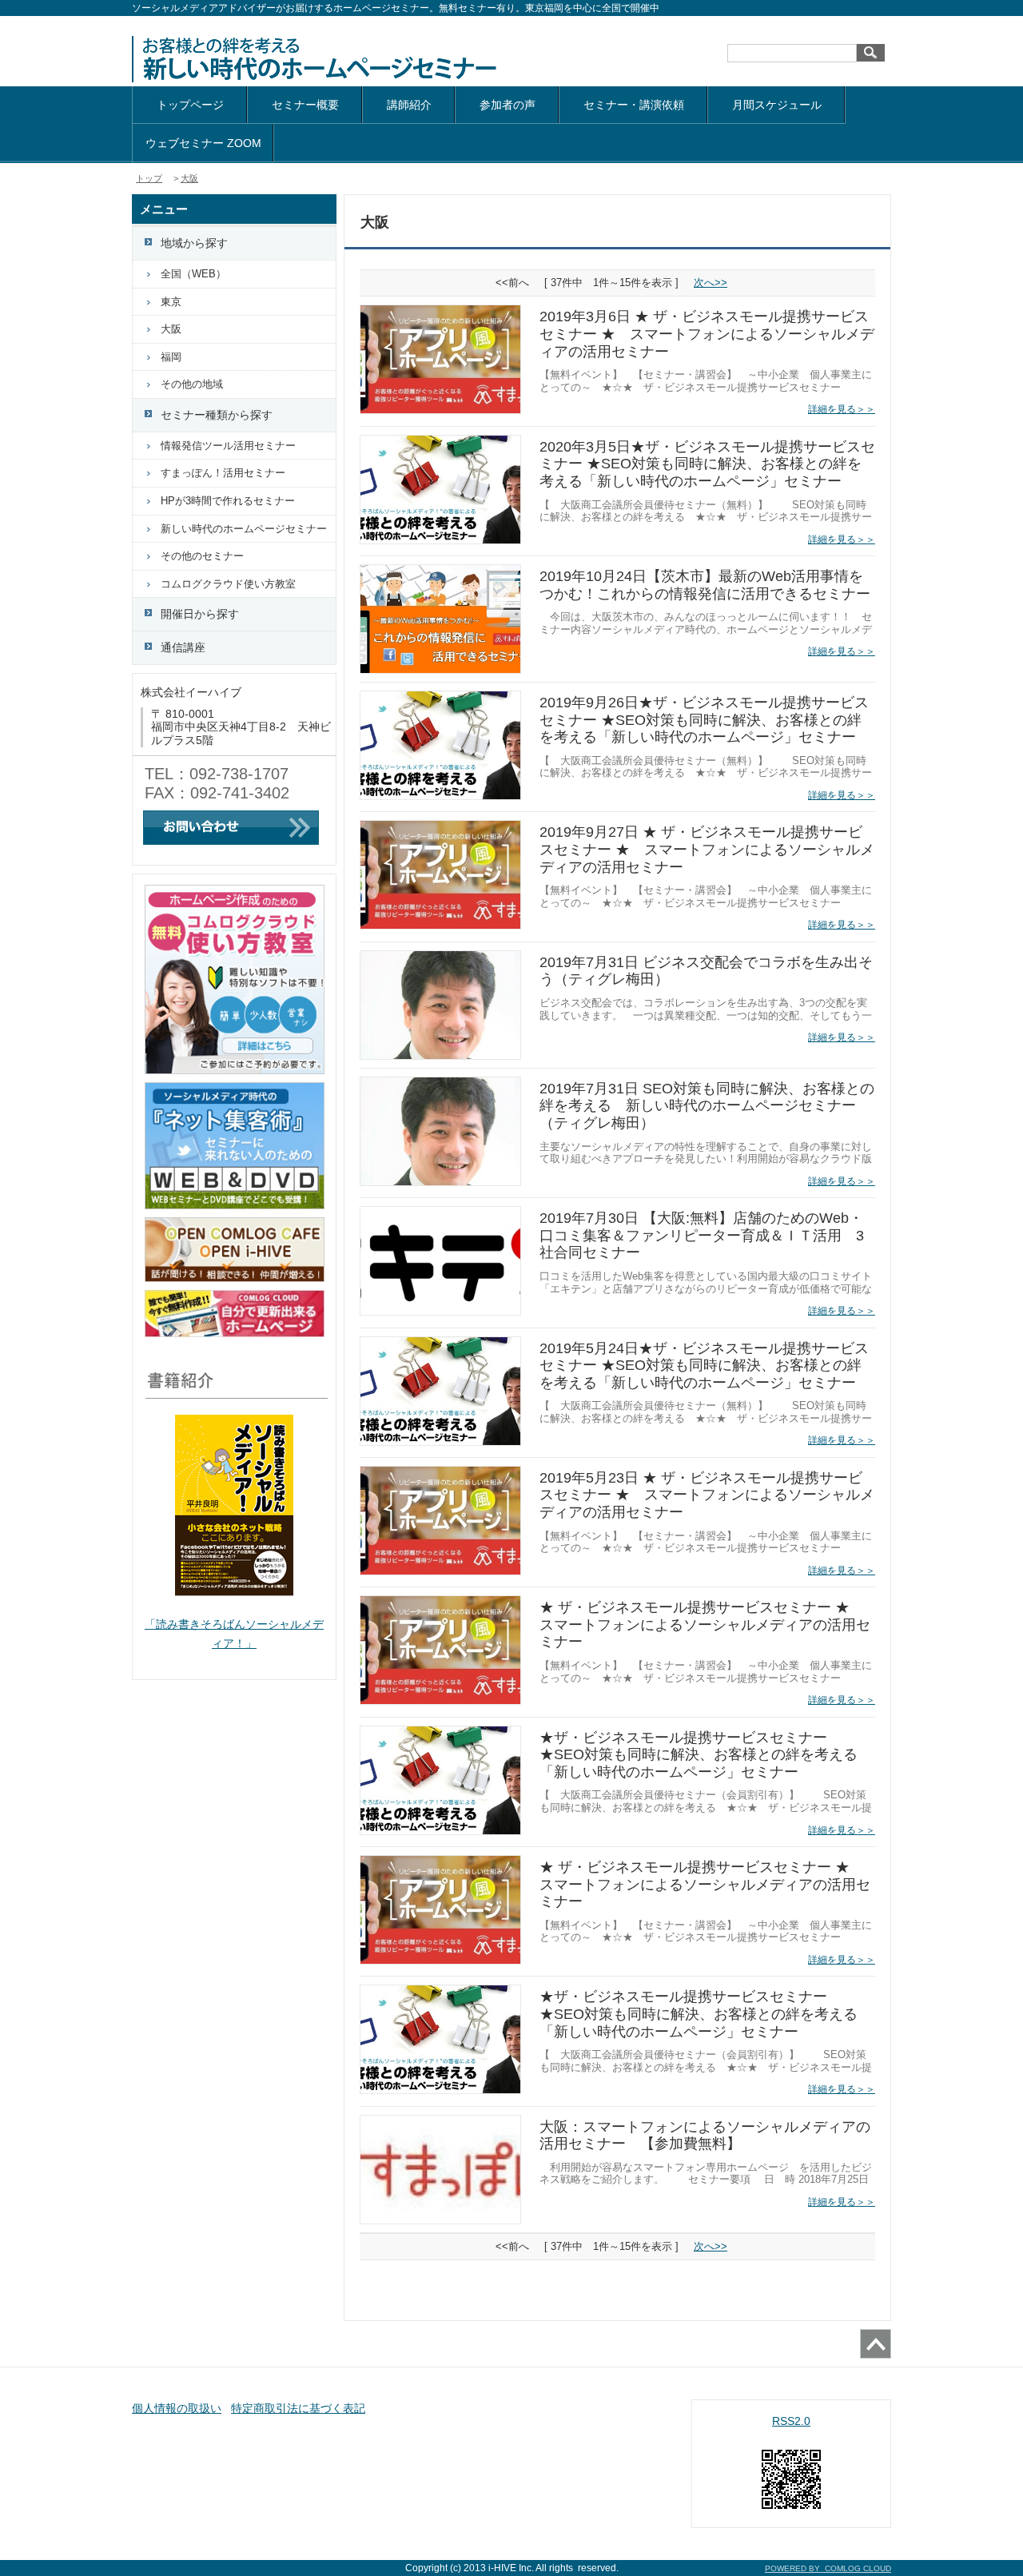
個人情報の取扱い (177, 2408)
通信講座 (183, 647)
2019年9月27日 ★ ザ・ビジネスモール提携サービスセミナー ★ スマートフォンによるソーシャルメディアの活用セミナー (707, 849)
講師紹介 (409, 105)
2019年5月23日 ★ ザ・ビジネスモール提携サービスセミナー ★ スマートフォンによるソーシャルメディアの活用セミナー (707, 1495)
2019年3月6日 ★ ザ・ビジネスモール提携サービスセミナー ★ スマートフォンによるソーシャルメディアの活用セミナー (707, 334)
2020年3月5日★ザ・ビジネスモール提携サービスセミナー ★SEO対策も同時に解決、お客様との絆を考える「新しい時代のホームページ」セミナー (707, 464)
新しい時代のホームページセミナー (244, 529)
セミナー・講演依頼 (634, 105)
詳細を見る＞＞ (842, 409)
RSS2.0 (791, 2421)
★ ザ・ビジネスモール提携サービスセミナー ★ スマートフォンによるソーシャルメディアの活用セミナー (705, 1624)
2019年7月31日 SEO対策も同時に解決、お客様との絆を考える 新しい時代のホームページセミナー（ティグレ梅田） (707, 1106)
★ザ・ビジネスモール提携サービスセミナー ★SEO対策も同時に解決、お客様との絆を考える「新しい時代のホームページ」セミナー (699, 1755)
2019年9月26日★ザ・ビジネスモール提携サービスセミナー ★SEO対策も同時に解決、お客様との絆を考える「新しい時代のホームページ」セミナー (704, 720)
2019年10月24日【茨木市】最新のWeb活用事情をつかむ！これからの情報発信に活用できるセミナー (705, 585)
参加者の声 (508, 105)
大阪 (189, 178)
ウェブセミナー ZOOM (203, 143)
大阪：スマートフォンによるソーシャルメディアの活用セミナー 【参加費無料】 (705, 2136)
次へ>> (711, 283)
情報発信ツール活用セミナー (228, 446)
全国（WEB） (193, 274)
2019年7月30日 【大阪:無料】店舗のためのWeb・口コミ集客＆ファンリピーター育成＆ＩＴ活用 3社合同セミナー (702, 1235)
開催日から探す (200, 614)
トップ (149, 178)
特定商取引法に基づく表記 (298, 2408)
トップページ (190, 105)
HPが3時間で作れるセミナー (228, 501)
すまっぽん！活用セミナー (223, 473)
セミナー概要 (305, 105)
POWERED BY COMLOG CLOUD (828, 2568)
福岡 (171, 357)
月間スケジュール (777, 105)
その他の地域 (192, 384)
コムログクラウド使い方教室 (228, 584)
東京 (171, 302)
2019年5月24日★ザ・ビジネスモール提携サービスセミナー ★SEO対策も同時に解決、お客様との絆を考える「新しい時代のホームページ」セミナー (704, 1366)
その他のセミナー (202, 556)
